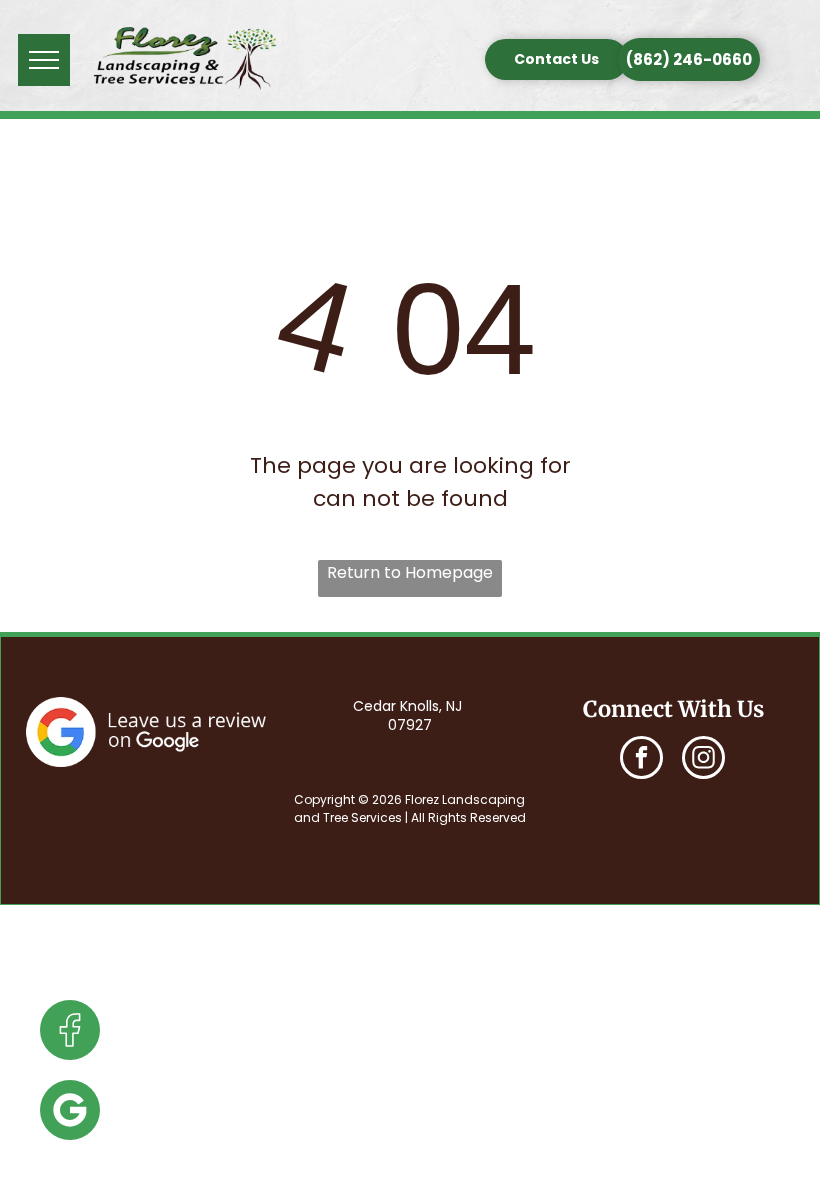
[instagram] (703, 760)
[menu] (44, 60)
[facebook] (641, 760)
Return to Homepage (410, 572)
